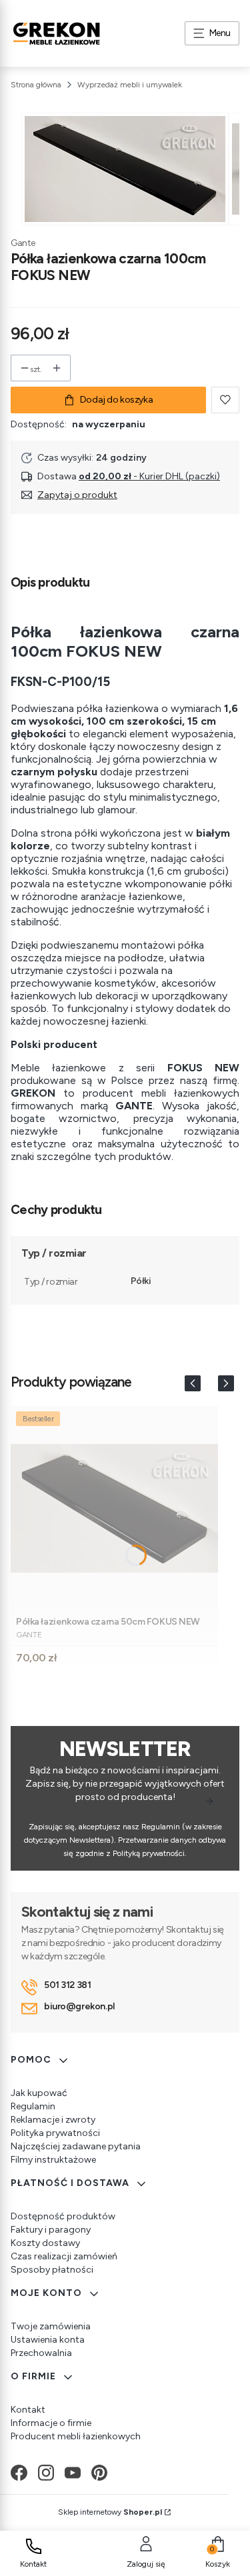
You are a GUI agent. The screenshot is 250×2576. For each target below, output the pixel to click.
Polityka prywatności (55, 2133)
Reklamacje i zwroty (53, 2120)
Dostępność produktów (63, 2216)
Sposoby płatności (52, 2270)
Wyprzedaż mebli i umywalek (130, 85)
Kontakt (28, 2410)
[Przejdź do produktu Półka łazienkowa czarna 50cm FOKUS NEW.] (114, 1508)
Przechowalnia (41, 2353)
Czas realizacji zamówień (64, 2256)
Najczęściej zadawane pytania (76, 2146)
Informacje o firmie (51, 2423)
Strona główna (36, 85)
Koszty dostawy (45, 2243)
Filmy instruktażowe (53, 2160)
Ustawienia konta (48, 2340)
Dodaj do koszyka (116, 400)
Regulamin (33, 2106)
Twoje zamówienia (51, 2326)
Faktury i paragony (51, 2230)
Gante (23, 243)
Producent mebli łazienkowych (76, 2436)
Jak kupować (39, 2093)
